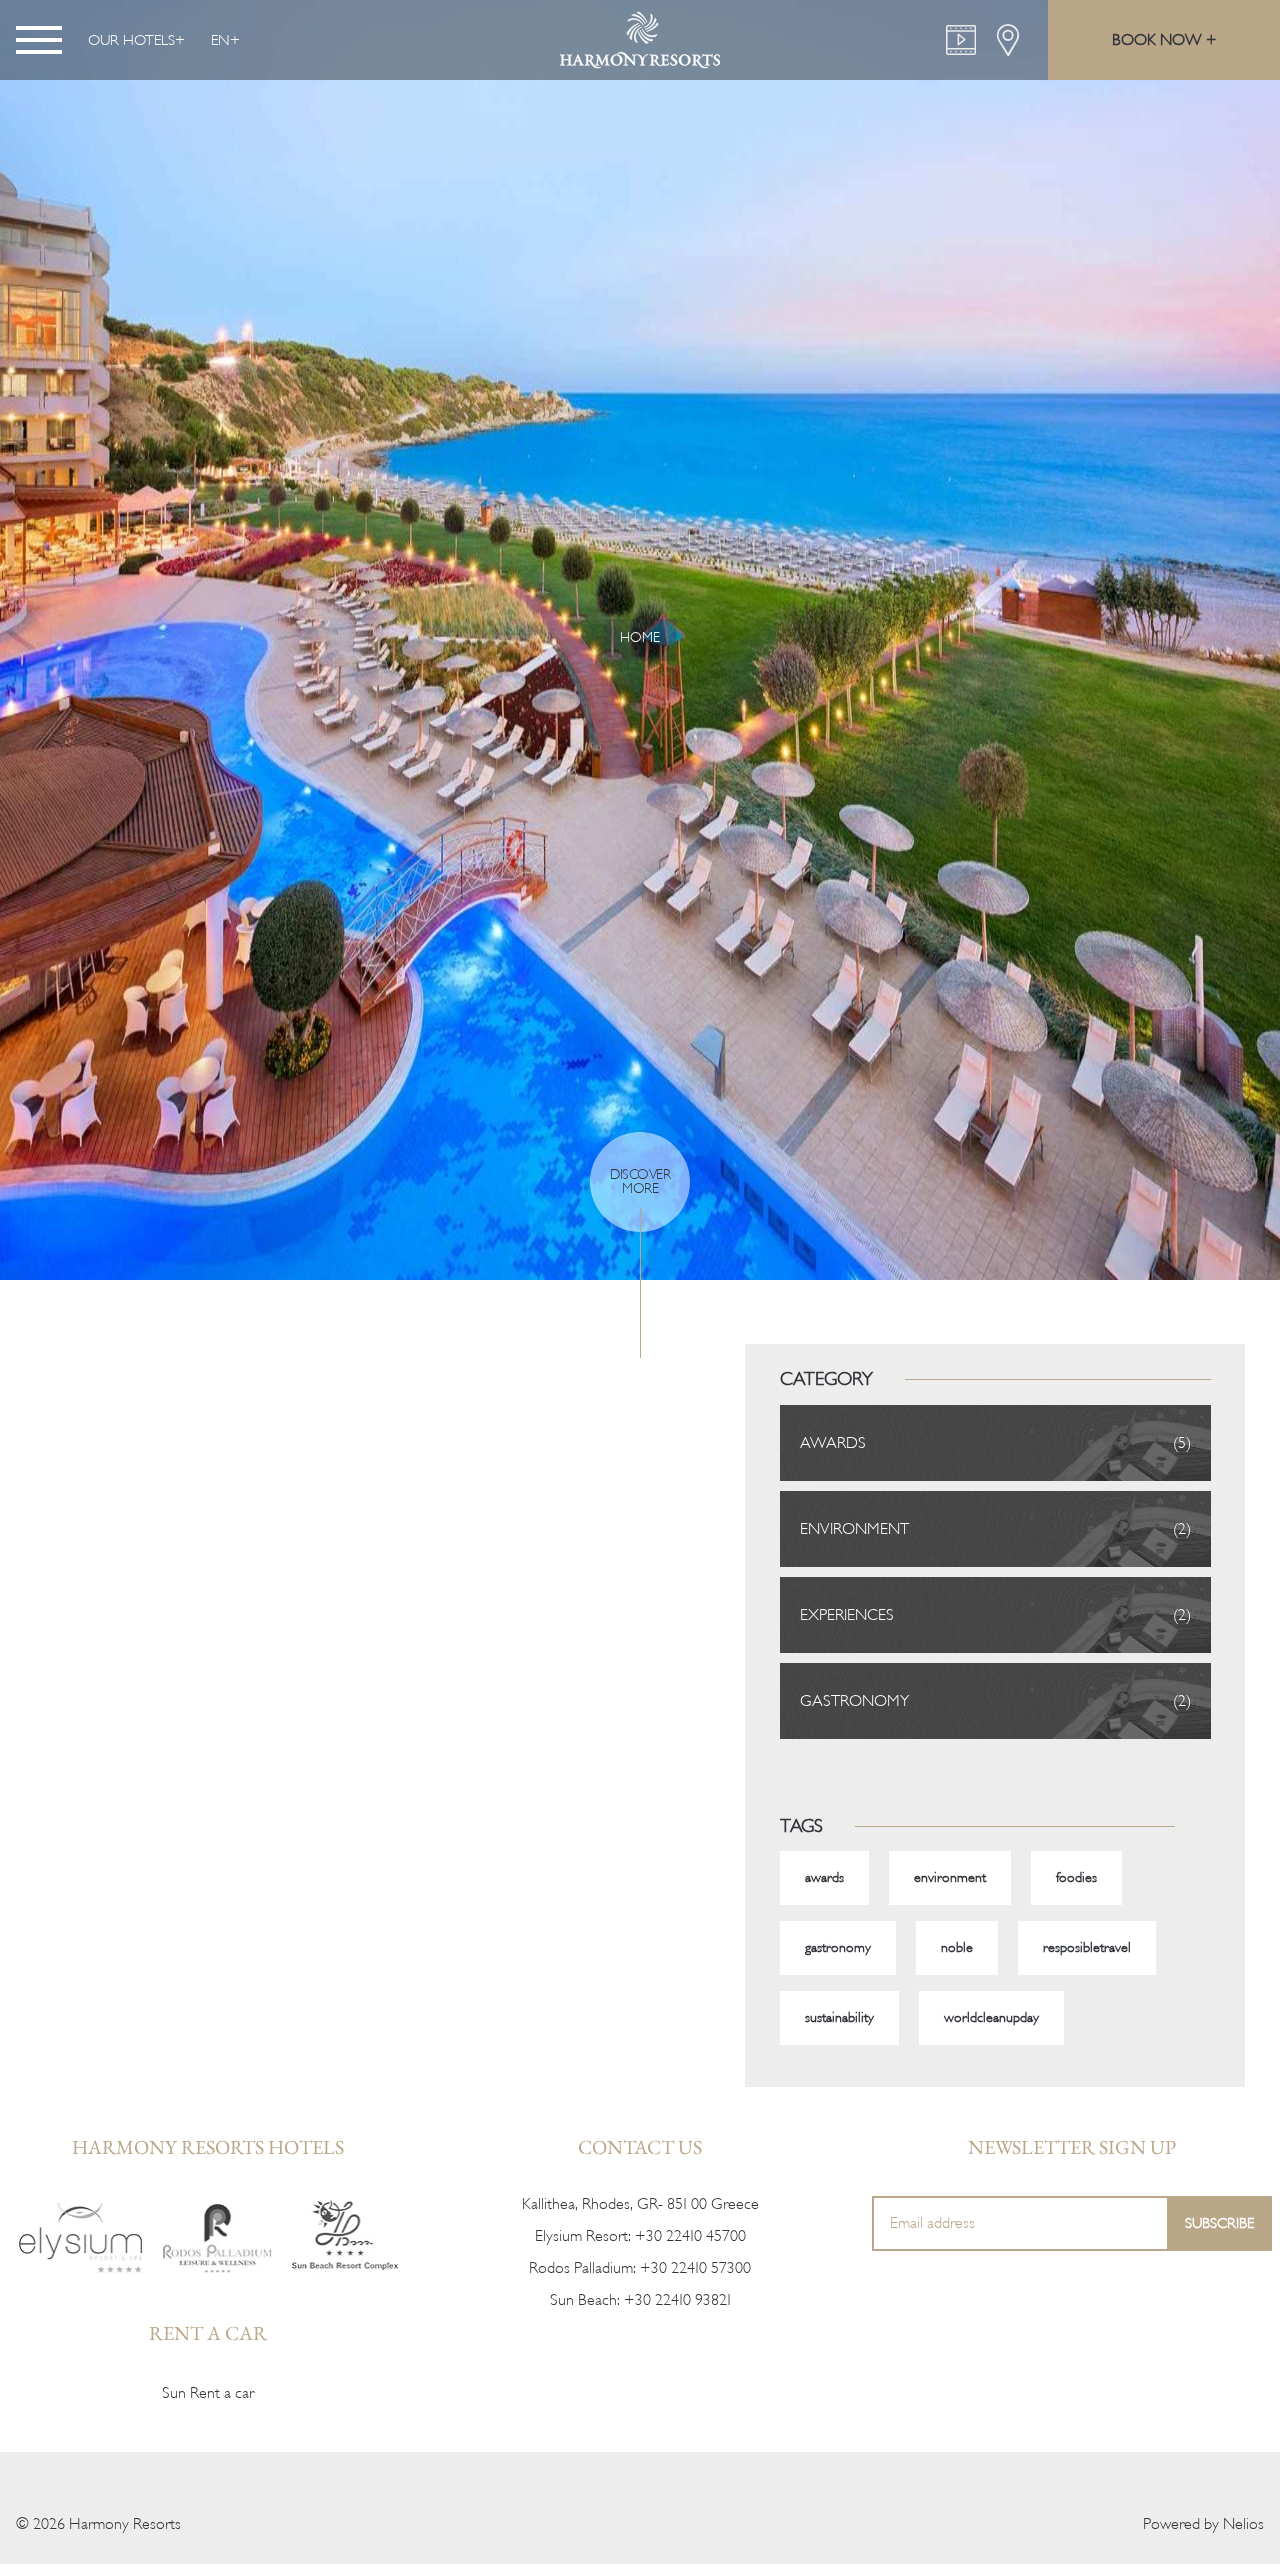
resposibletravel (1087, 1947)
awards (824, 1877)
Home (640, 637)
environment (950, 1877)
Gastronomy (854, 1701)
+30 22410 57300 (695, 2268)
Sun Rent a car (208, 2393)
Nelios (1243, 2524)
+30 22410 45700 (690, 2236)
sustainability (839, 2017)
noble (957, 1947)
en (220, 40)
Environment (854, 1529)
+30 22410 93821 (677, 2300)
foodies (1076, 1877)
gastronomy (838, 1947)
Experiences (847, 1615)
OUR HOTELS (131, 40)
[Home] (81, 2236)
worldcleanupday (991, 2017)
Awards (833, 1443)
